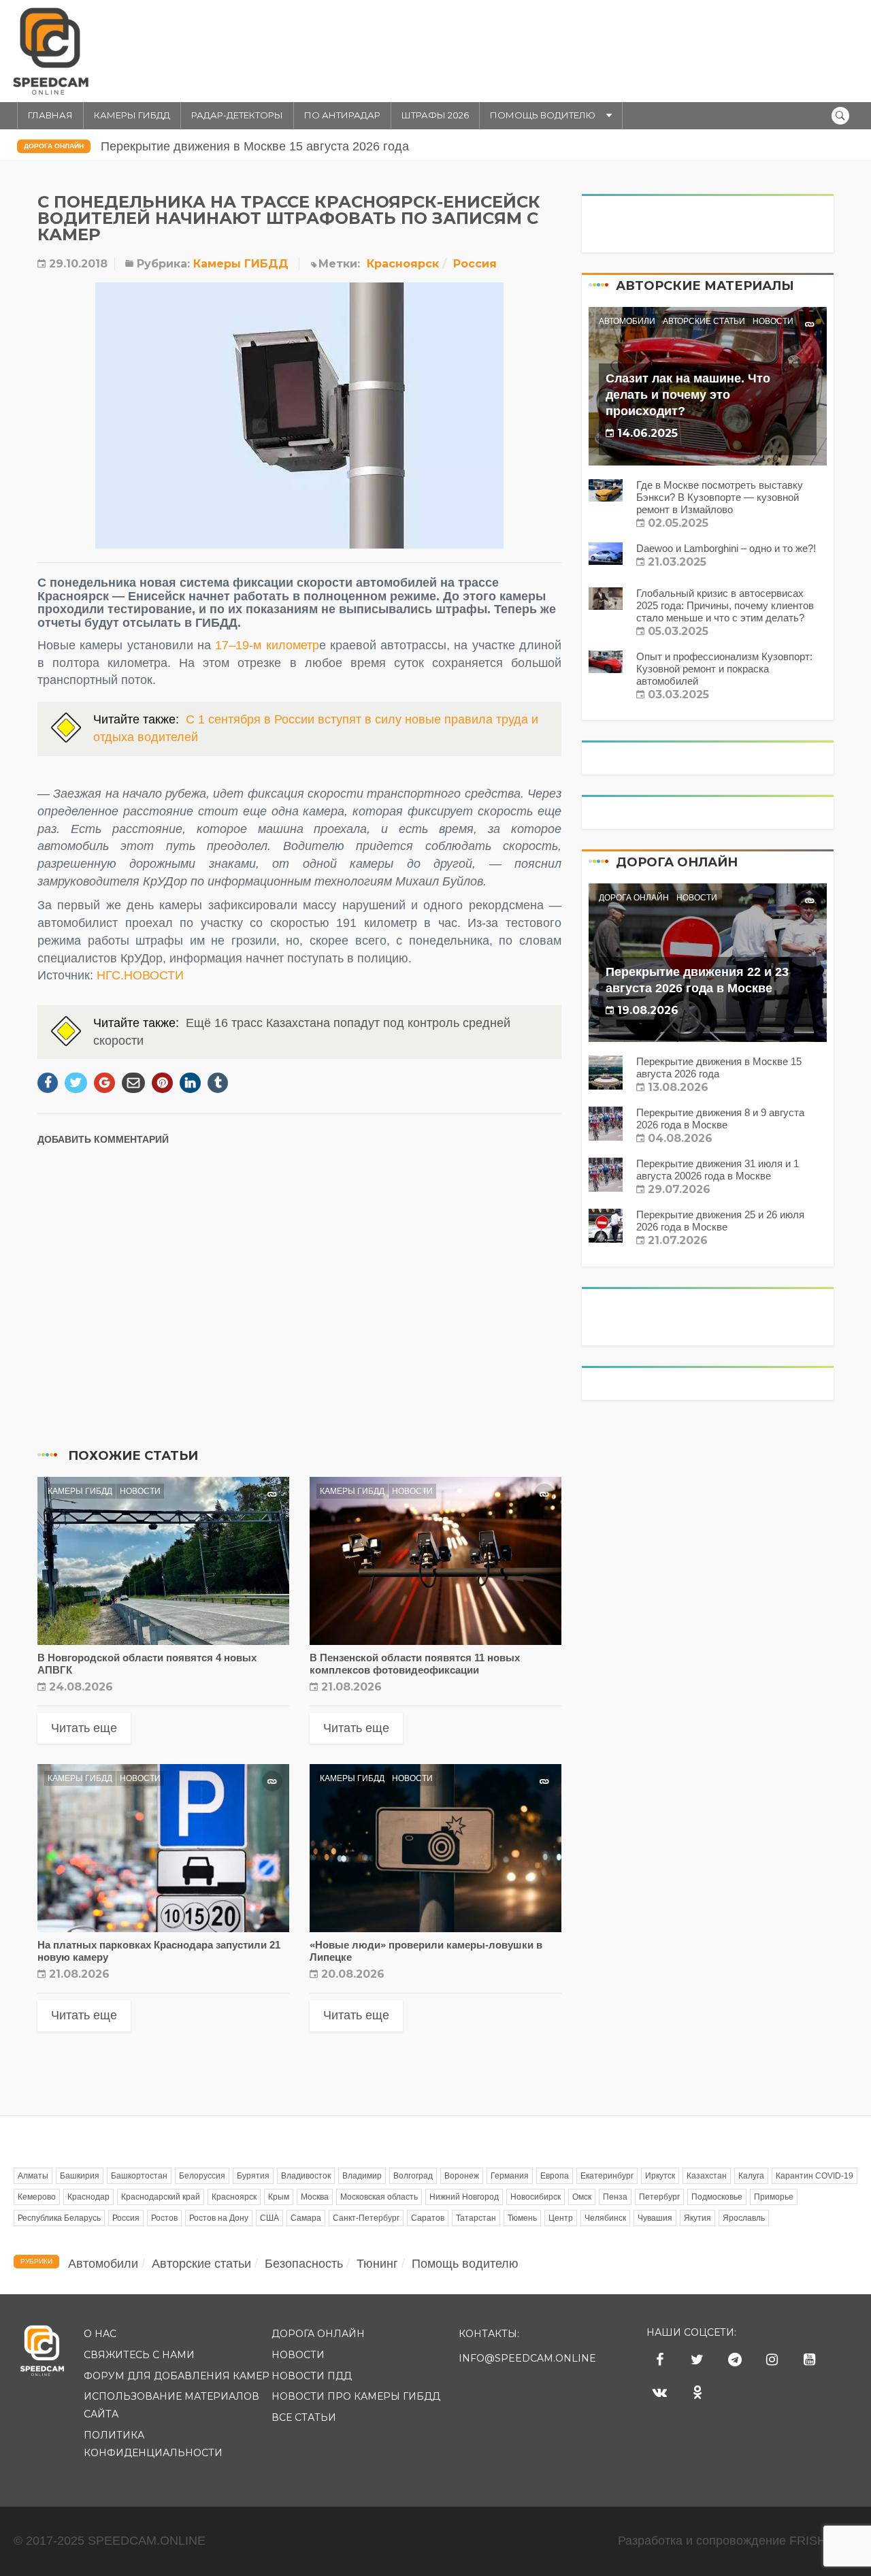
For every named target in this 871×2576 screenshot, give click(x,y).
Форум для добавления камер (177, 2376)
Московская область (379, 2197)
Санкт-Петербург (366, 2218)
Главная (50, 115)
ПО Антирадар (342, 115)
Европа (555, 2176)
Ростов (164, 2218)
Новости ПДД (312, 2376)
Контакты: (489, 2334)
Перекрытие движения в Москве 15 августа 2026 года (255, 146)
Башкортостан (139, 2176)
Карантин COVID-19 (815, 2176)
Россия (475, 264)
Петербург (659, 2197)
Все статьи (304, 2417)
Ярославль (744, 2218)
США (269, 2218)
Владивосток (306, 2176)
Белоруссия (202, 2176)
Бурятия (253, 2176)
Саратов (428, 2218)
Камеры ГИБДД (132, 115)
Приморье (774, 2197)
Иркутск (660, 2176)
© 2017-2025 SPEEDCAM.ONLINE (110, 2541)
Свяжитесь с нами (139, 2355)
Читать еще (84, 1728)
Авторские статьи (704, 321)
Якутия (697, 2218)
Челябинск (605, 2218)
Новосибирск (536, 2197)
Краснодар (88, 2197)
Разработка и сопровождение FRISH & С (738, 2541)
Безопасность (304, 2264)
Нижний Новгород (464, 2197)
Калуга (751, 2176)
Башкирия (80, 2176)
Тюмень (522, 2218)
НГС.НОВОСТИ (140, 975)
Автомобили (627, 321)
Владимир (362, 2176)
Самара (306, 2218)
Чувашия (655, 2218)
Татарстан (476, 2218)
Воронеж (462, 2176)
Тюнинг (377, 2264)
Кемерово (37, 2197)
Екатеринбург (607, 2176)
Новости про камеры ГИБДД (356, 2396)
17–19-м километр (267, 645)
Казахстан (707, 2176)
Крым (279, 2197)
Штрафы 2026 (435, 115)
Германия (510, 2176)
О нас (100, 2334)
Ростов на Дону (219, 2218)
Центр (561, 2218)
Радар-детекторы (237, 115)
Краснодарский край (161, 2197)
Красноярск (403, 264)
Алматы (33, 2176)
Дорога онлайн (54, 146)
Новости (140, 1491)
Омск (582, 2197)
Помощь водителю (543, 115)
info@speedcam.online (527, 2358)
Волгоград (413, 2176)
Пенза (615, 2197)
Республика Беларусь (59, 2218)
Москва (315, 2197)
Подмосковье (717, 2197)
